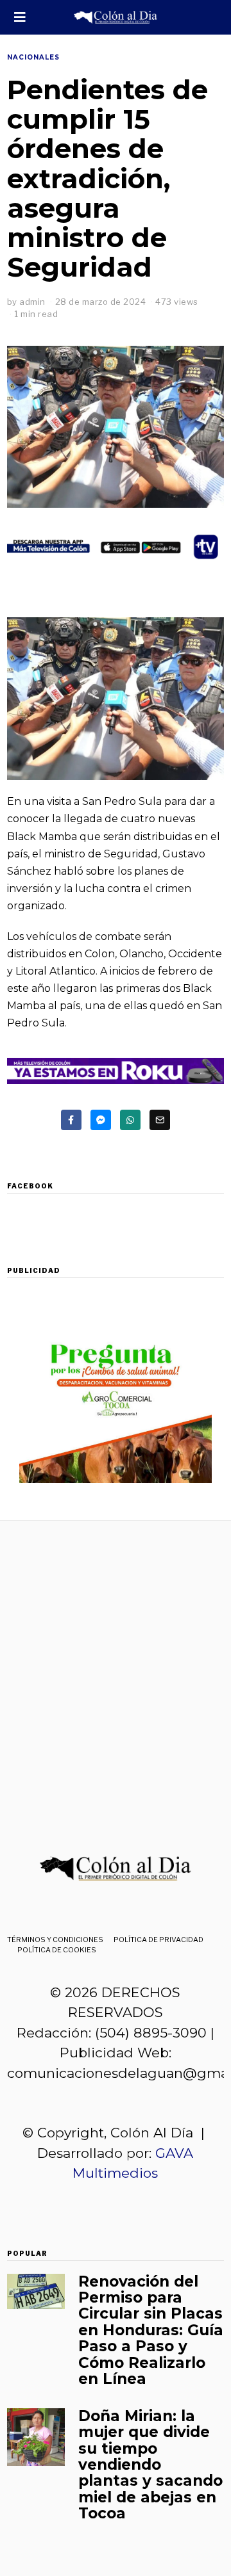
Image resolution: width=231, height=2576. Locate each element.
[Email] (160, 1120)
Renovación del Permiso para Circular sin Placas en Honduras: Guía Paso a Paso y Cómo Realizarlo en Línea (151, 2330)
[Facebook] (71, 1120)
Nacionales (33, 57)
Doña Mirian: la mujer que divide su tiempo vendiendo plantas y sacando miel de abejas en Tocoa (150, 2465)
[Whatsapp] (130, 1120)
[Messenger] (101, 1120)
